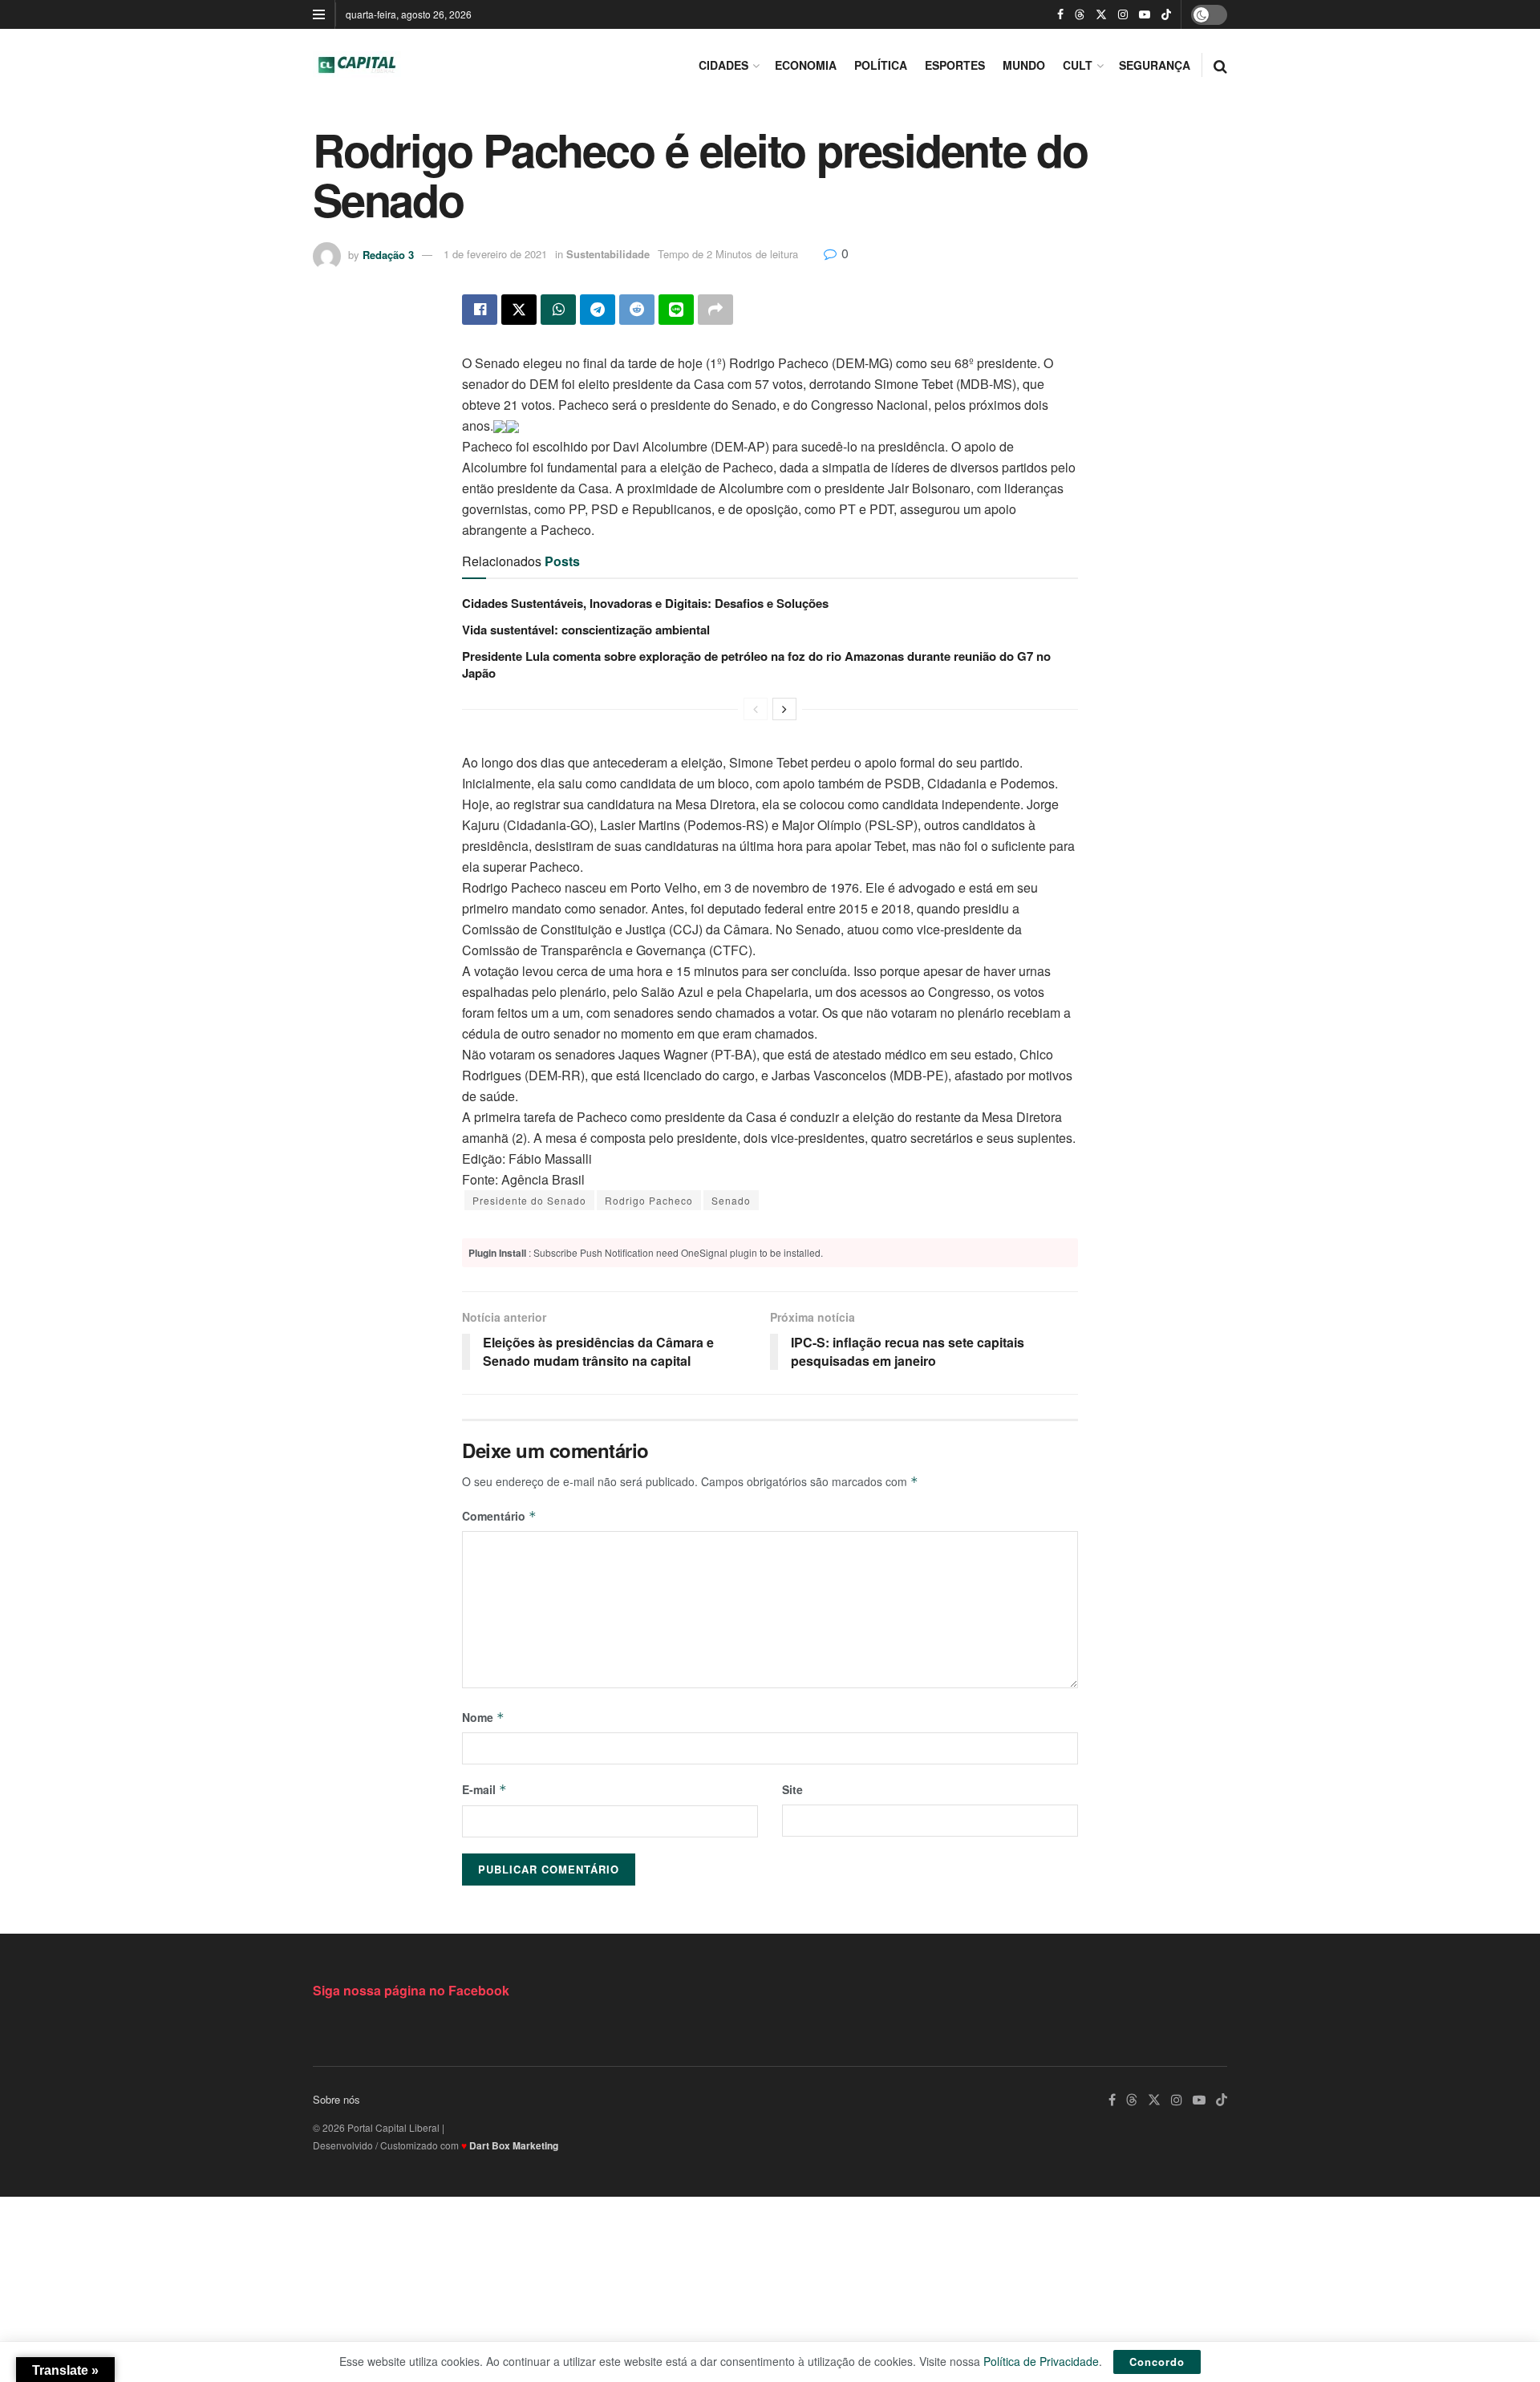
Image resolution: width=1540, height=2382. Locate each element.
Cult (1078, 65)
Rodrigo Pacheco (649, 1200)
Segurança (1155, 65)
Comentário (499, 1516)
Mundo (1024, 65)
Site (792, 1789)
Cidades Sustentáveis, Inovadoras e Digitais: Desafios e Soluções (645, 603)
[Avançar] (784, 709)
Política (881, 65)
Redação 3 (388, 254)
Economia (806, 65)
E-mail (484, 1789)
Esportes (955, 65)
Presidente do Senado (529, 1200)
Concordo (1157, 2362)
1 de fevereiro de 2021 (495, 254)
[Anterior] (756, 709)
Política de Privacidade (1041, 2361)
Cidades (723, 65)
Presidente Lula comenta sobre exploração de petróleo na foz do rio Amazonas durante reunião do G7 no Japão (756, 664)
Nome (483, 1717)
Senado (731, 1200)
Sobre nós (336, 2099)
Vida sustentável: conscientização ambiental (586, 630)
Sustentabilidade (608, 254)
